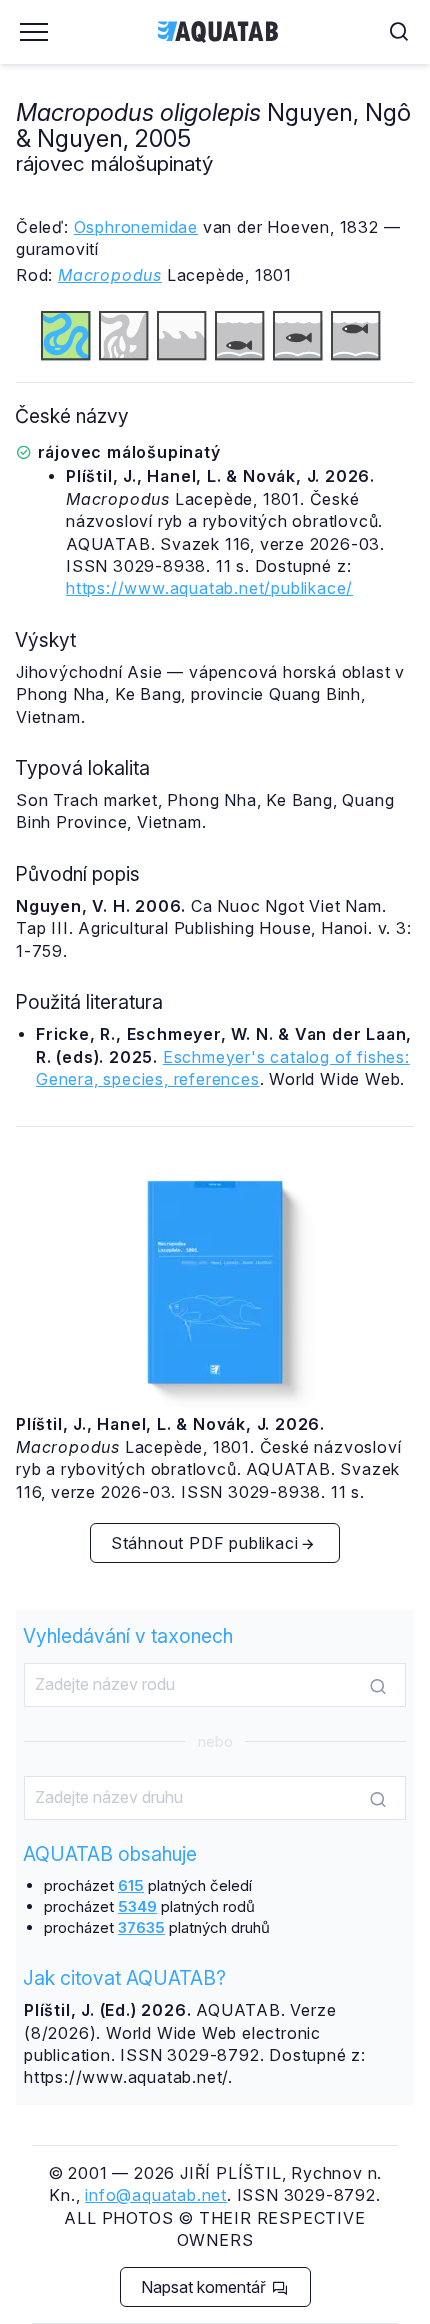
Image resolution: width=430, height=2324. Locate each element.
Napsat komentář (205, 2287)
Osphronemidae (136, 227)
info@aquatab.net (156, 2195)
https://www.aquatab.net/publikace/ (209, 588)
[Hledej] (378, 1686)
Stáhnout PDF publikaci (205, 1543)
